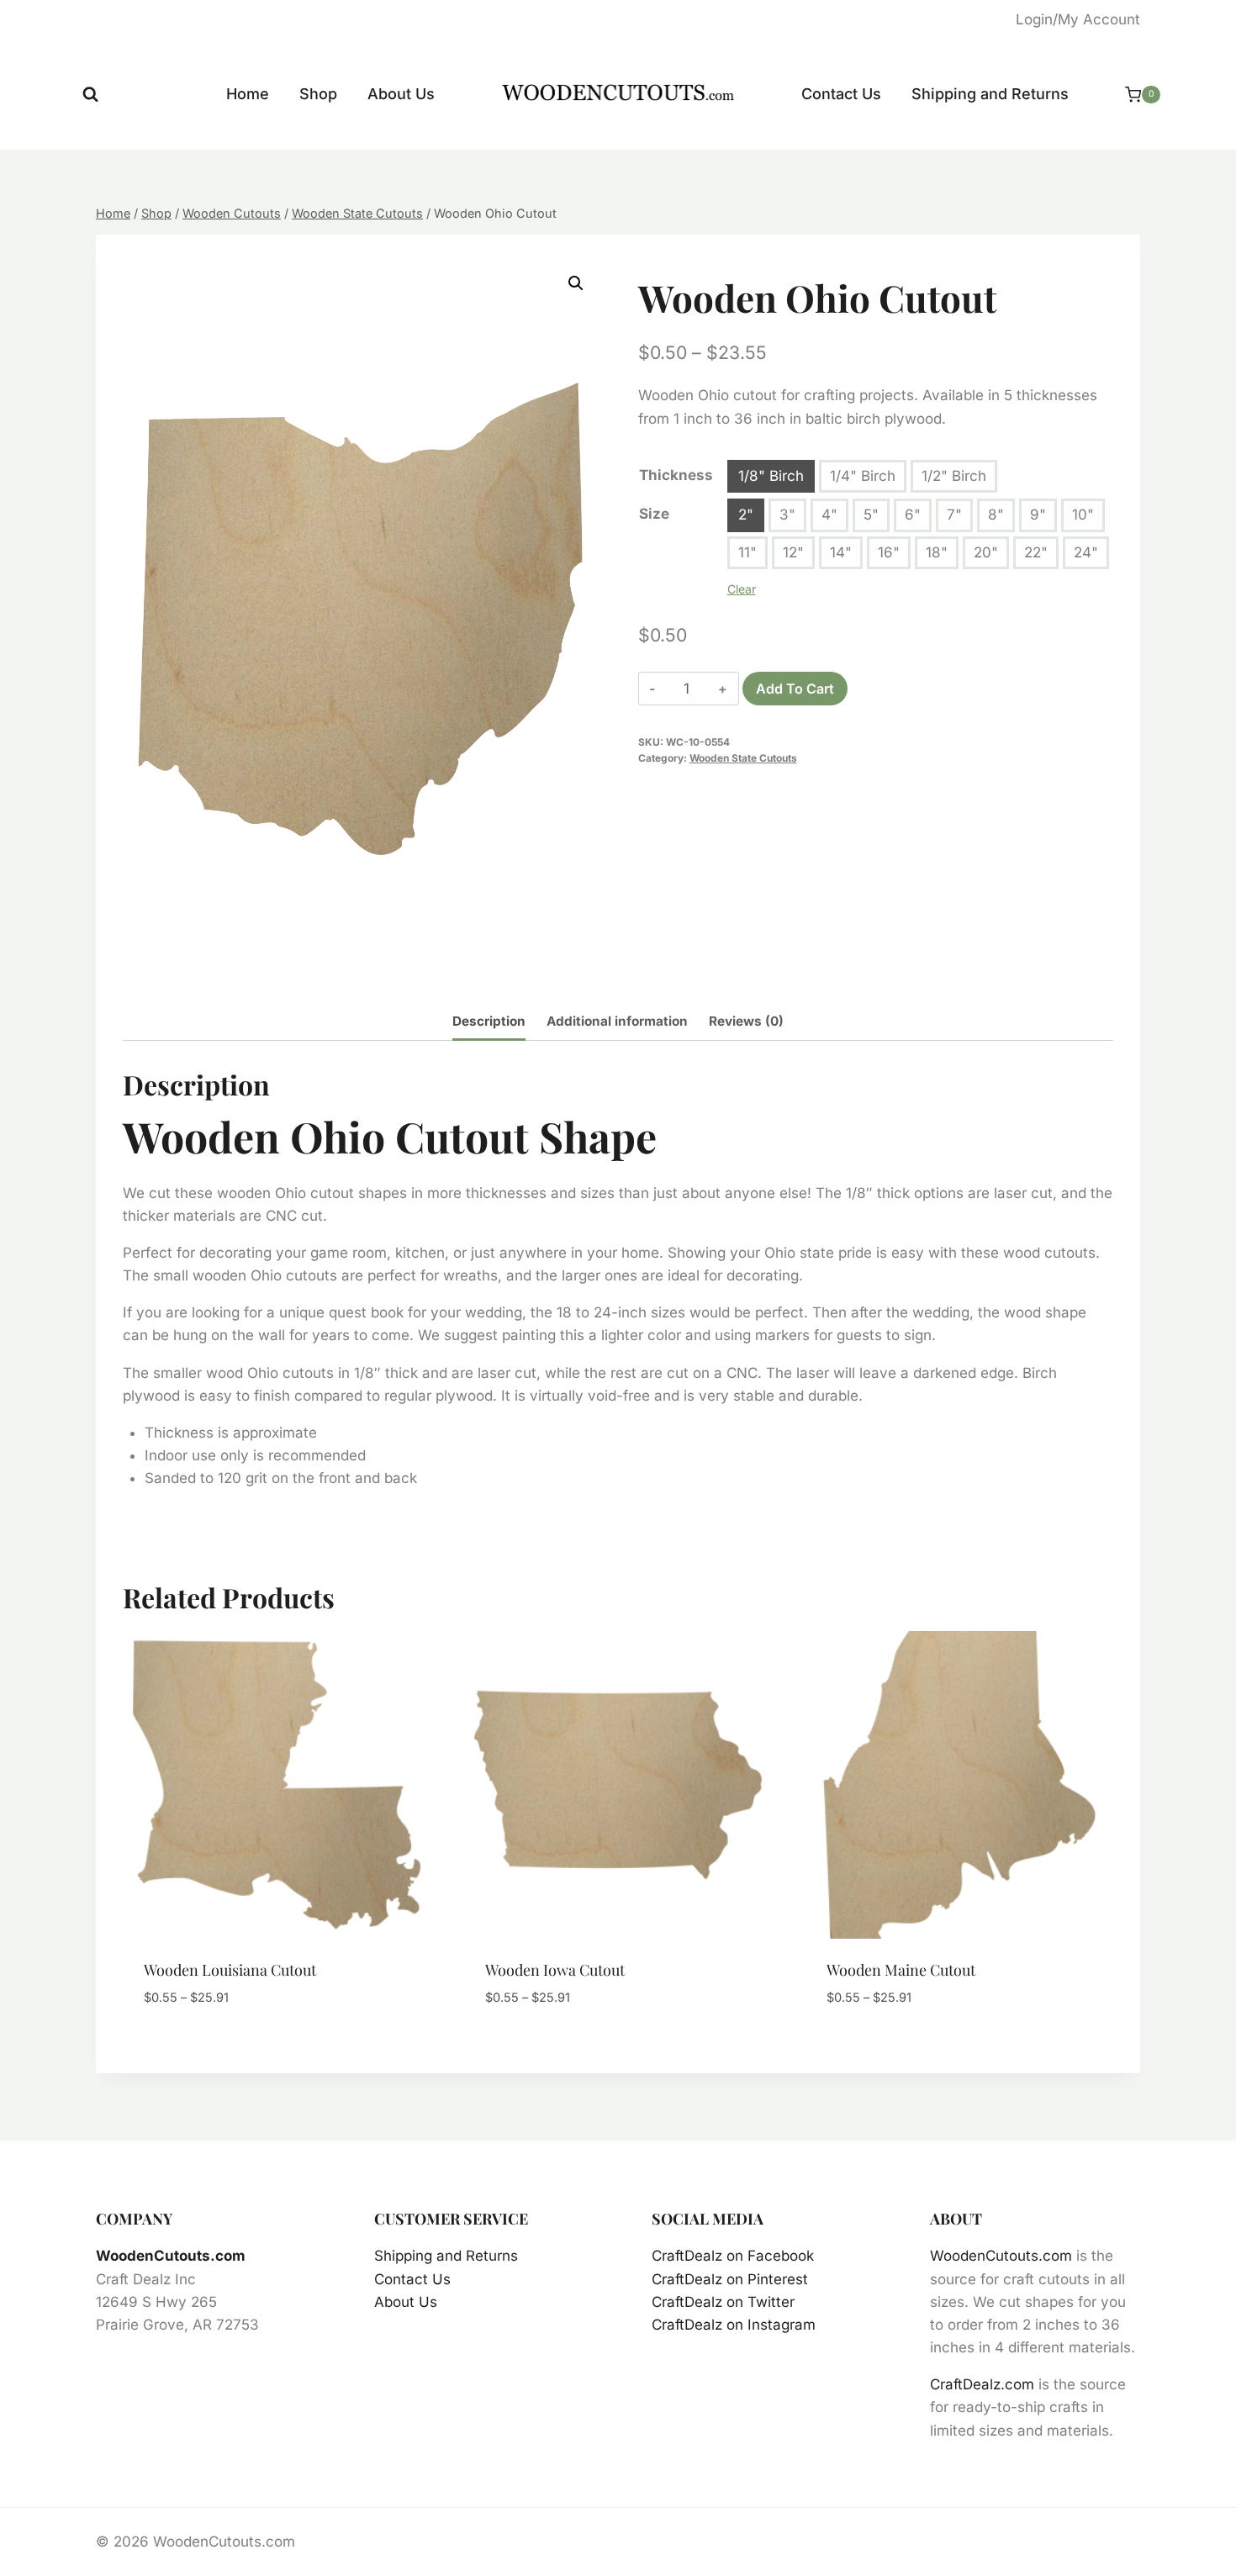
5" (871, 515)
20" (986, 552)
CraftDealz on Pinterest (730, 2279)
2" (746, 515)
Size (654, 514)
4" (829, 515)
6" (913, 515)
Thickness (676, 475)
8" (996, 515)
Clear (742, 589)
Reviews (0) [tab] (746, 1021)
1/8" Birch (771, 476)
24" (1086, 552)
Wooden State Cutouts (743, 758)
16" (889, 552)
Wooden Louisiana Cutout (230, 1970)
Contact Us (841, 94)
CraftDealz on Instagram (734, 2325)
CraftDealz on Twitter (723, 2302)
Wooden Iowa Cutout (555, 1970)
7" (954, 515)
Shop (318, 94)
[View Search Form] (90, 95)
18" (937, 552)
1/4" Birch (863, 476)
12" (793, 552)
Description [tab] (489, 1021)
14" (841, 552)
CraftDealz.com (982, 2384)
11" (747, 552)
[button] (576, 283)
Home (248, 94)
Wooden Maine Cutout (901, 1970)
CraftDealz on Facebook (733, 2256)
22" (1036, 552)
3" (787, 515)
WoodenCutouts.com (171, 2256)
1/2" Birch (954, 476)
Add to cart (795, 689)
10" (1083, 515)
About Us (401, 94)
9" (1038, 515)
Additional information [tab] (617, 1021)
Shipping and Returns (990, 94)
